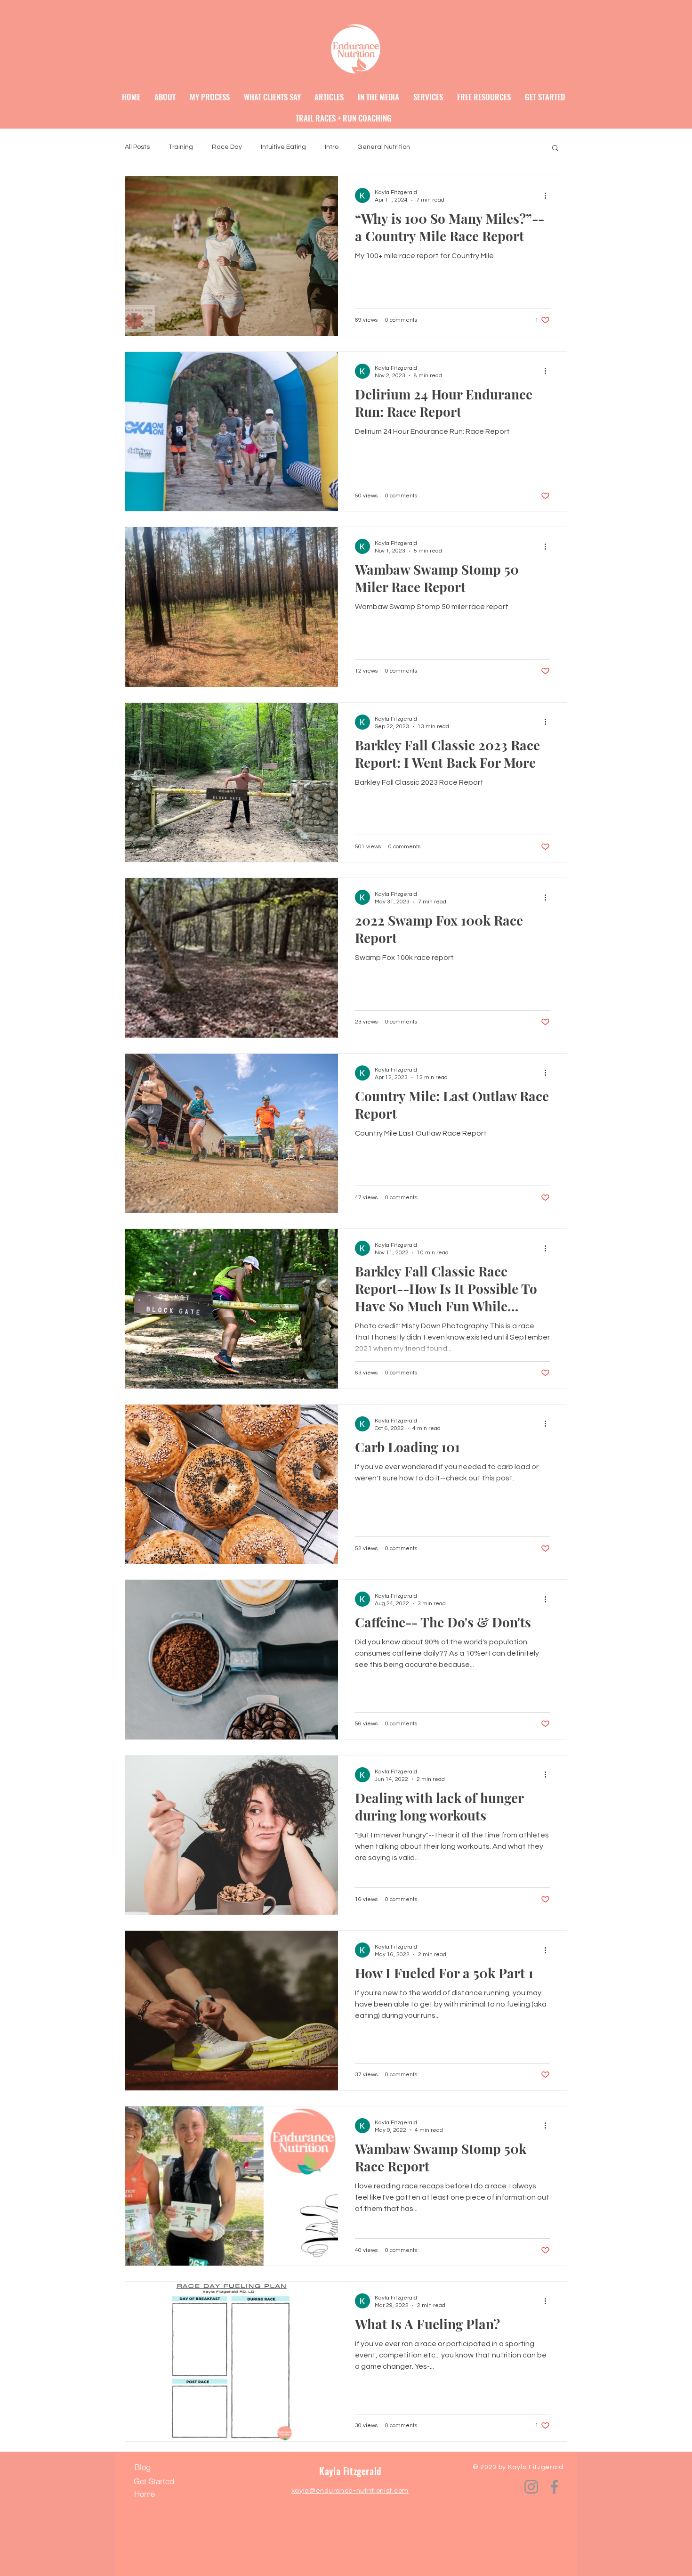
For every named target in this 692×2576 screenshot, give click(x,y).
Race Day (227, 147)
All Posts (137, 147)
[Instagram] (531, 2487)
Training (181, 147)
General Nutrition (384, 147)
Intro (332, 147)
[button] (555, 149)
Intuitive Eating (283, 147)
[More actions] (548, 195)
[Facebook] (554, 2487)
